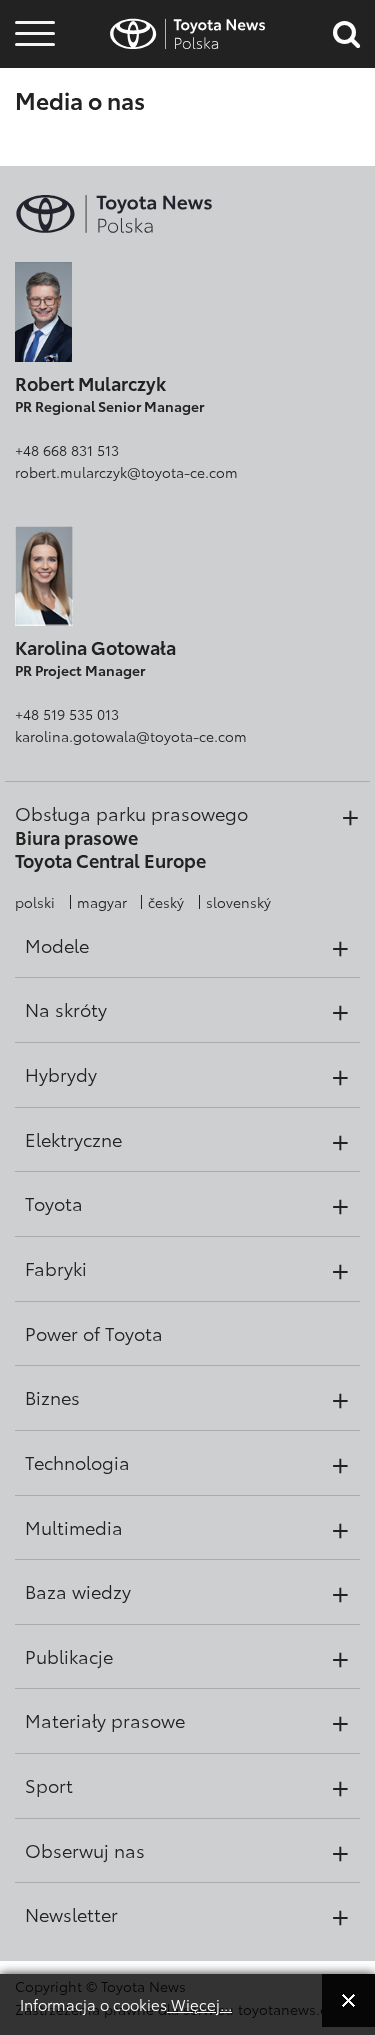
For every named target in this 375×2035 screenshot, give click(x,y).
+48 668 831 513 (67, 450)
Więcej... (199, 2004)
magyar (102, 902)
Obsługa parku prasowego (131, 813)
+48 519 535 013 (67, 714)
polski (35, 902)
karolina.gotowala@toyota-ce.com (131, 736)
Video (32, 94)
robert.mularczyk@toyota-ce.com (126, 472)
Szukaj (35, 148)
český (166, 902)
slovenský (238, 902)
